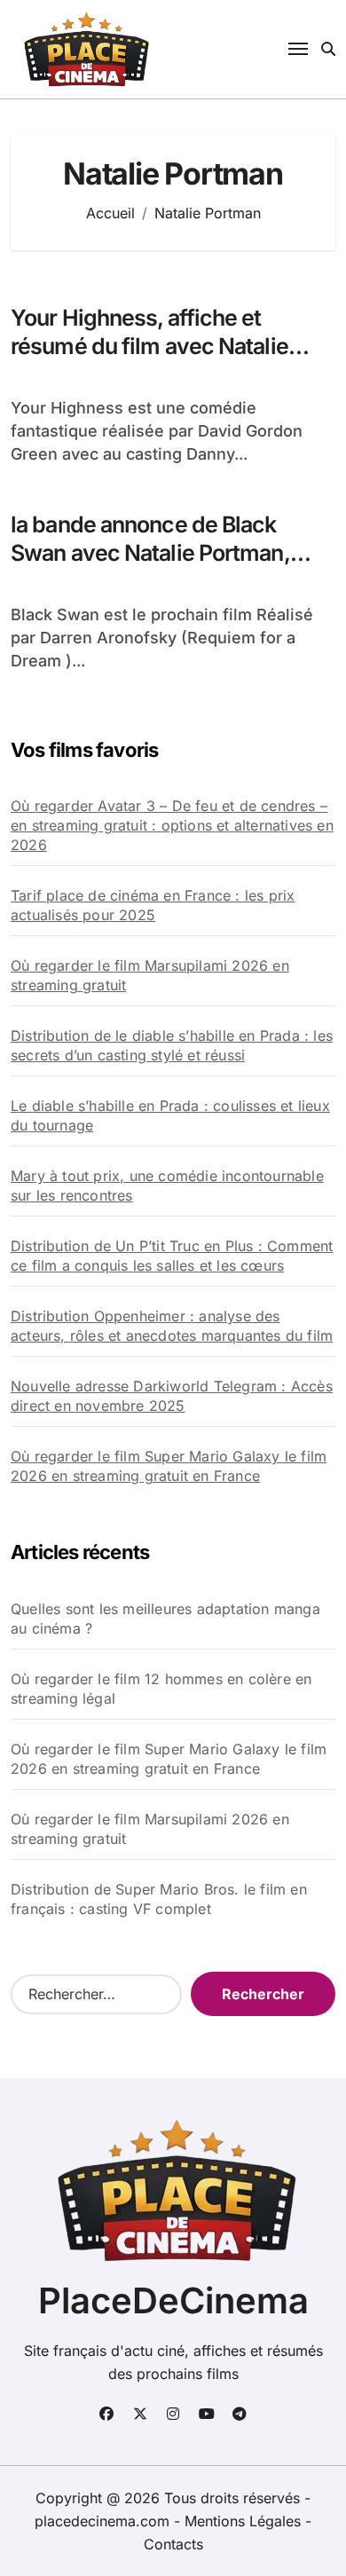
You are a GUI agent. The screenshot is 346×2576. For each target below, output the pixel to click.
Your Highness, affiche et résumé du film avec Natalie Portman (149, 347)
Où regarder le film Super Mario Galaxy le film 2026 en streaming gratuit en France (169, 1466)
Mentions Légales (245, 2521)
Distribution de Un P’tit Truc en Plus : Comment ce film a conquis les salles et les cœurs (172, 1256)
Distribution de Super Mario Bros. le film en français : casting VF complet (159, 1899)
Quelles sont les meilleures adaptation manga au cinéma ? (165, 1619)
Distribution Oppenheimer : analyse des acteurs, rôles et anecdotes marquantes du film (172, 1326)
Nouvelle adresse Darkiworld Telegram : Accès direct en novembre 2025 (172, 1396)
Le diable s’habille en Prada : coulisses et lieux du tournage (170, 1115)
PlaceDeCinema (173, 2300)
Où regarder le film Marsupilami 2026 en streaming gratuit (150, 975)
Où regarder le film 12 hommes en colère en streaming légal (161, 1689)
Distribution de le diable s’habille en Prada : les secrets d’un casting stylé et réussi (172, 1045)
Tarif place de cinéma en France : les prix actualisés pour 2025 (153, 905)
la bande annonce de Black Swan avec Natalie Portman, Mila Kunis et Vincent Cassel (152, 553)
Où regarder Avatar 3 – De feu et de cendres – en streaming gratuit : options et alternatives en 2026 (172, 825)
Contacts (173, 2544)
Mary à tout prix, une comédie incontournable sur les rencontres (167, 1186)
